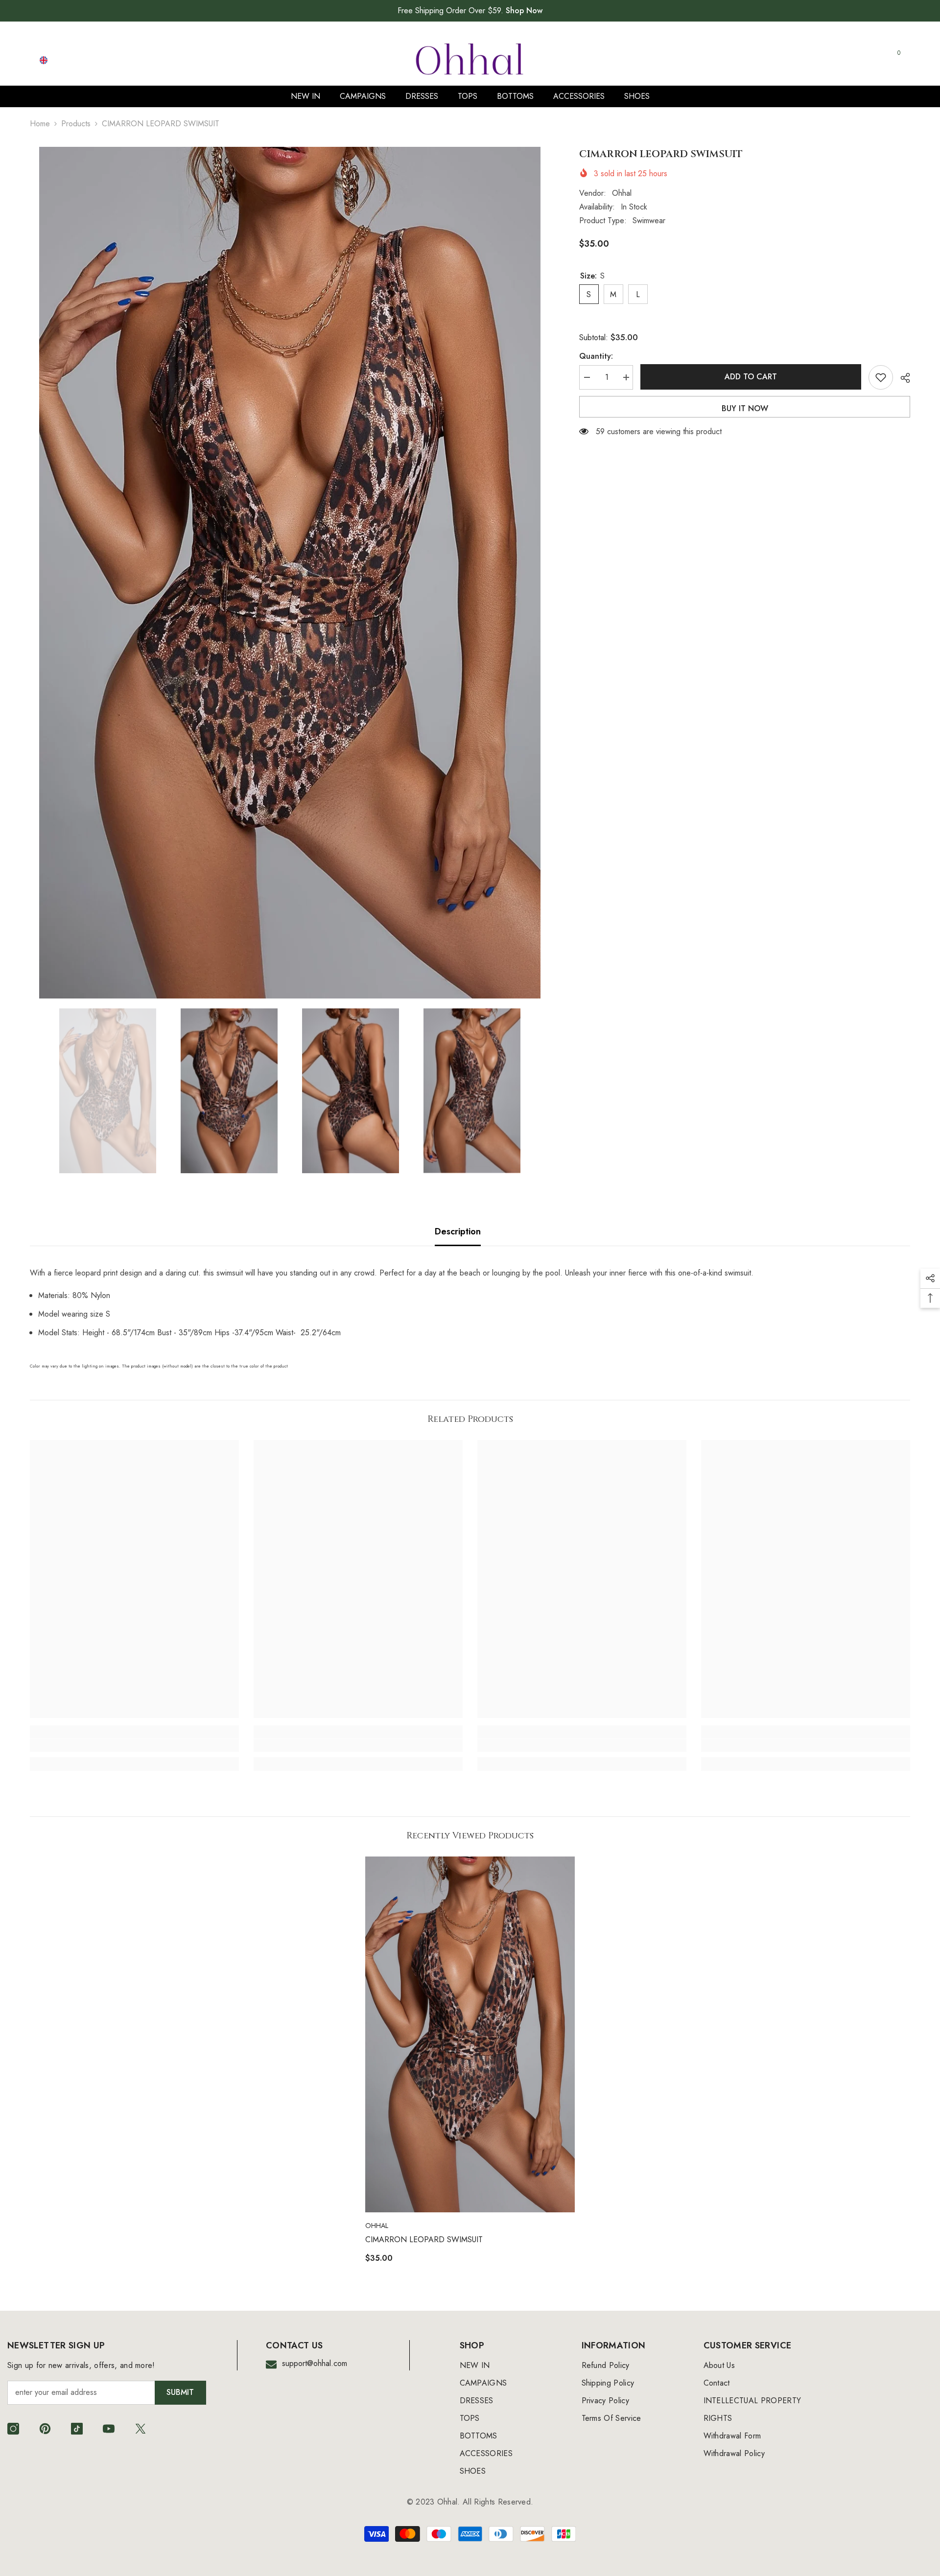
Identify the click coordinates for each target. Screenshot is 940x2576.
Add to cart (752, 377)
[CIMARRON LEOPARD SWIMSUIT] (470, 2034)
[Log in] (848, 60)
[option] (290, 573)
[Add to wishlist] (881, 377)
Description (458, 1231)
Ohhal (622, 193)
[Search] (788, 60)
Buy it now (745, 408)
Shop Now (524, 11)
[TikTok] (77, 2429)
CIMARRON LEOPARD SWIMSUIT (424, 2239)
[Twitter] (141, 2429)
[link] (134, 1745)
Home (40, 124)
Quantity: (596, 356)
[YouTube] (109, 2429)
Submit (180, 2392)
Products (76, 124)
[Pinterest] (45, 2429)
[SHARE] (902, 378)
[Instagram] (13, 2429)
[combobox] (779, 60)
